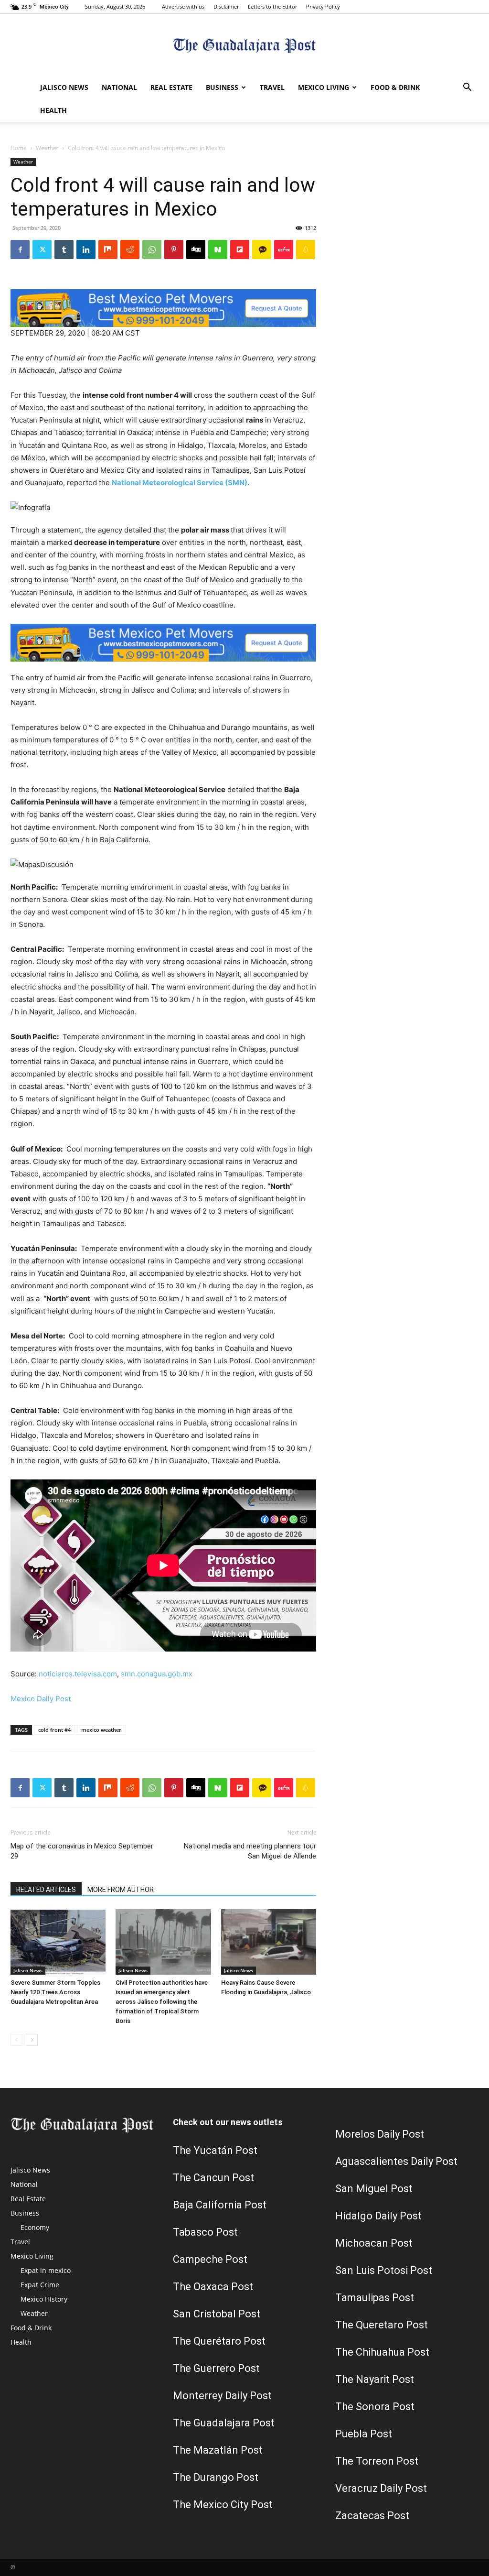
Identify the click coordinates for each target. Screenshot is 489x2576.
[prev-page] (16, 2040)
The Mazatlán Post (218, 2450)
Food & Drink (395, 87)
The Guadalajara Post (224, 2423)
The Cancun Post (213, 2178)
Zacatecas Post (372, 2516)
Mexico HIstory (44, 2299)
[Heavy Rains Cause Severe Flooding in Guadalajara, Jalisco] (269, 1942)
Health (53, 110)
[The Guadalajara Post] (244, 46)
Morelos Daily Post (380, 2134)
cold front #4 (54, 1730)
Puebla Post (364, 2434)
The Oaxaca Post (213, 2287)
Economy (35, 2227)
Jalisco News (64, 87)
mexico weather (101, 1730)
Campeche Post (210, 2259)
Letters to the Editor (272, 6)
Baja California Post (220, 2205)
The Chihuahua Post (382, 2352)
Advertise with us (183, 6)
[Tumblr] (64, 250)
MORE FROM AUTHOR (121, 1890)
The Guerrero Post (216, 2368)
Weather (47, 148)
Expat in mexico (46, 2270)
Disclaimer (226, 6)
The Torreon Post (377, 2461)
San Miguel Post (374, 2189)
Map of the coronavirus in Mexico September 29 (82, 1851)
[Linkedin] (86, 250)
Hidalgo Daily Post (378, 2216)
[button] (467, 88)
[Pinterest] (174, 250)
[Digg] (196, 250)
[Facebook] (20, 250)
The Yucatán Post (215, 2150)
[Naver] (218, 250)
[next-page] (32, 2040)
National (119, 87)
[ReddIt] (130, 250)
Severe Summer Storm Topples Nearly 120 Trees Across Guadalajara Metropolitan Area (55, 1992)
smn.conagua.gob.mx (157, 1674)
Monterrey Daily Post (222, 2396)
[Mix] (108, 250)
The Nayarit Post (375, 2379)
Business (222, 87)
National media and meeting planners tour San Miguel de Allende (250, 1851)
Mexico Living (324, 87)
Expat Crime (40, 2285)
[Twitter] (42, 250)
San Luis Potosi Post (384, 2270)
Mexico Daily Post (41, 1699)
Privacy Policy (323, 6)
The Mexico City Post (223, 2505)
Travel (272, 87)
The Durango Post (216, 2477)
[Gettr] (284, 250)
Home (19, 148)
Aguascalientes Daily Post (396, 2161)
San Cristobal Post (217, 2314)
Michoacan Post (374, 2243)
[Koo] (306, 250)
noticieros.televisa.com (78, 1674)
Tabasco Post (205, 2232)
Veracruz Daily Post (381, 2488)
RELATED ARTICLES (46, 1890)
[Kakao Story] (262, 250)
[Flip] (240, 250)
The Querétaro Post (219, 2341)
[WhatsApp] (152, 250)
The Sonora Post (375, 2407)
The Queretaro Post (382, 2325)
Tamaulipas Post (375, 2298)
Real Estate (171, 87)
